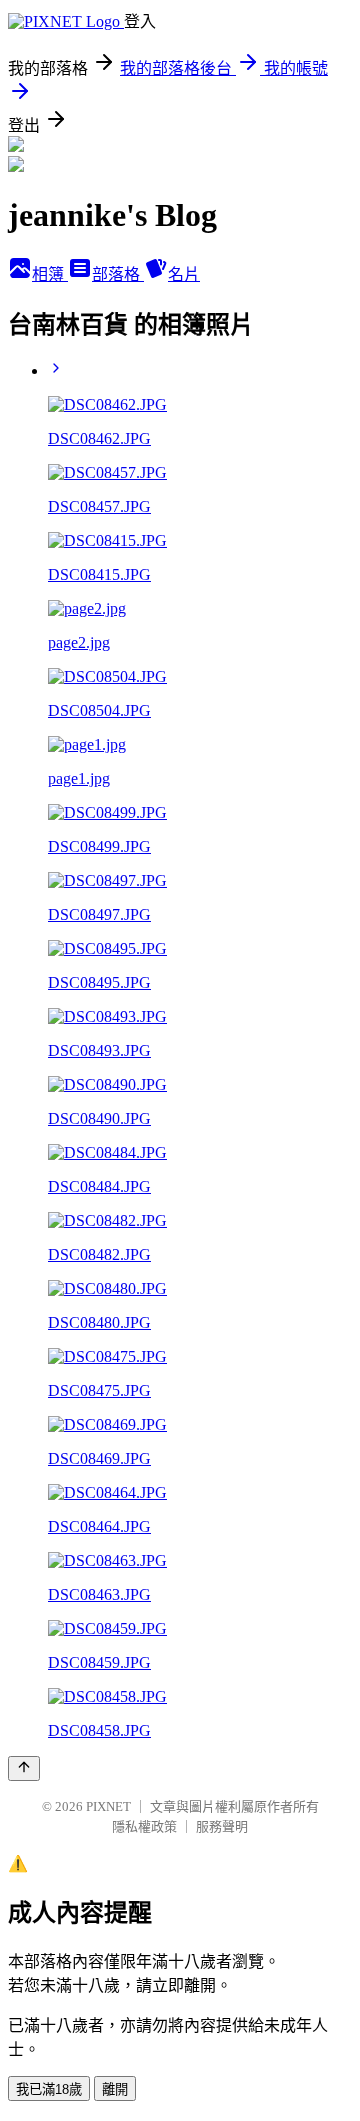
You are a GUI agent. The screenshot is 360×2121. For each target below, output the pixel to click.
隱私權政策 (144, 1826)
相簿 (50, 274)
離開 (115, 2089)
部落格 (118, 274)
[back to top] (24, 1768)
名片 (184, 274)
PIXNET (108, 1806)
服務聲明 (222, 1826)
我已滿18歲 (49, 2089)
